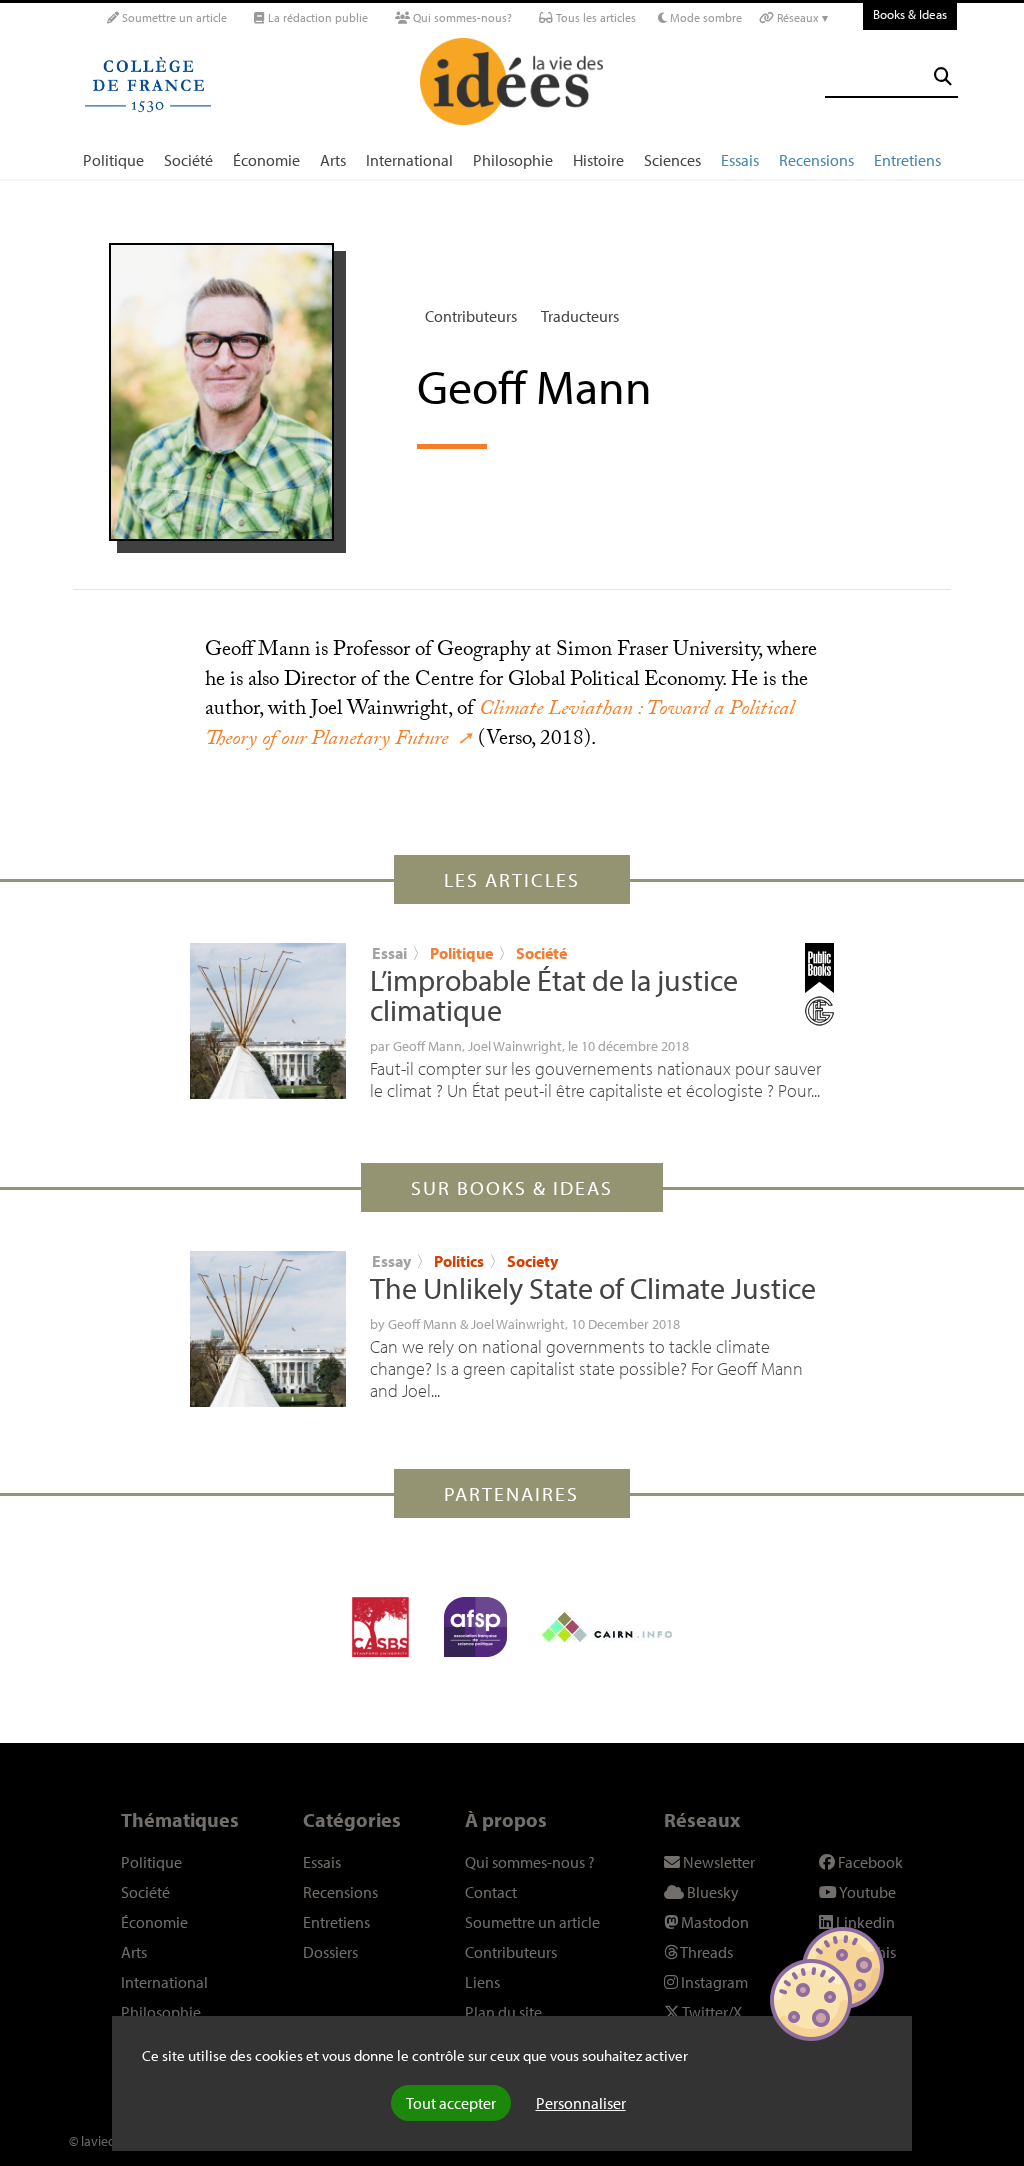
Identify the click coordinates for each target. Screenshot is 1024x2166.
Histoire (598, 160)
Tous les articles (594, 17)
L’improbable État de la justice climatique (554, 995)
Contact (491, 1892)
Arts (333, 160)
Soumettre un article (173, 17)
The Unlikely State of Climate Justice (593, 1288)
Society (532, 1261)
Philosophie (513, 160)
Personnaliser (581, 2103)
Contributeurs (471, 316)
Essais (740, 160)
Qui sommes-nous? (461, 17)
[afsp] (475, 1627)
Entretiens (907, 160)
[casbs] (380, 1627)
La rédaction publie (316, 17)
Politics (459, 1261)
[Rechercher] (943, 76)
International (409, 160)
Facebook (869, 1862)
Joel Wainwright (515, 1046)
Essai (389, 953)
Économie (266, 160)
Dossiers (330, 1952)
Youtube (866, 1892)
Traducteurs (580, 316)
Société (188, 160)
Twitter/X (711, 2012)
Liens (482, 1982)
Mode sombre (704, 17)
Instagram (713, 1982)
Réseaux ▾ (801, 17)
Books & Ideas (910, 14)
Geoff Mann (427, 1046)
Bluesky (711, 1892)
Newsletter (717, 1862)
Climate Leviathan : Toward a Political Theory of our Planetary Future (499, 725)
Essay (391, 1261)
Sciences (672, 160)
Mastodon (713, 1922)
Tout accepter (451, 2103)
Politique (113, 160)
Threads (705, 1952)
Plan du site (503, 2012)
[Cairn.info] (607, 1627)
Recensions (816, 160)
